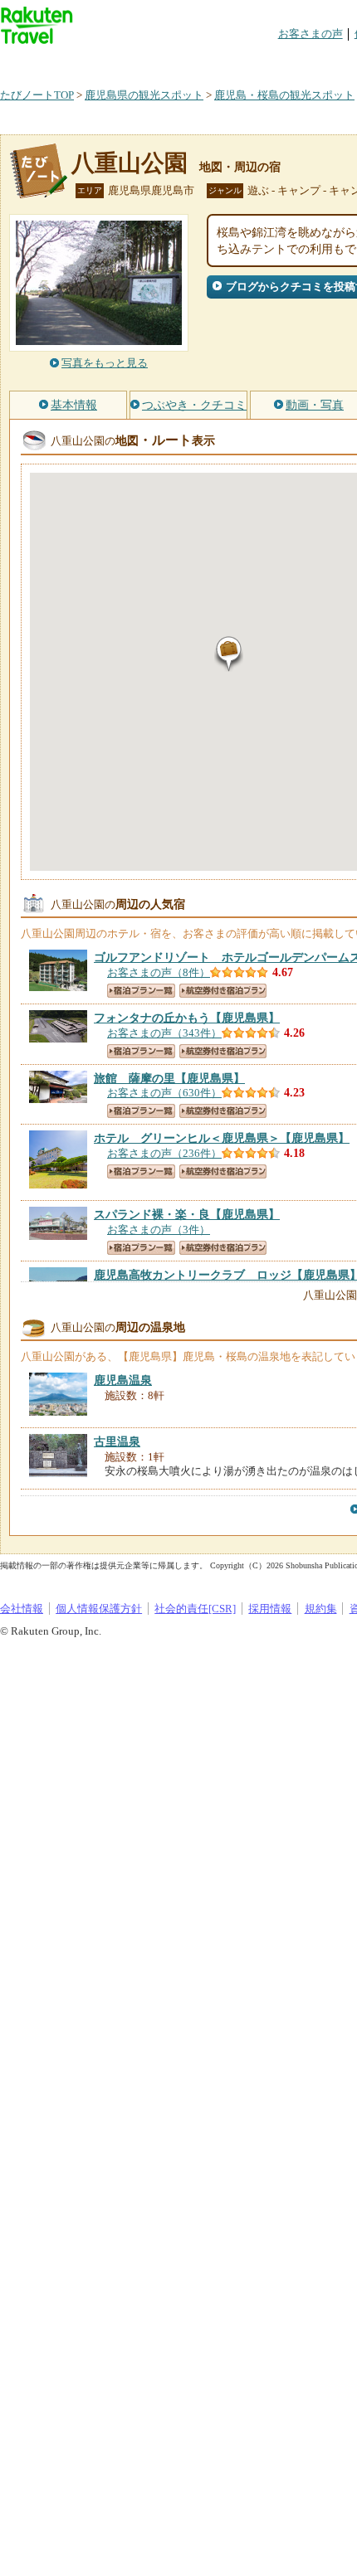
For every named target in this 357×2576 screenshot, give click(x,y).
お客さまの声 (311, 34)
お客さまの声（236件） (164, 1153)
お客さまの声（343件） (164, 1033)
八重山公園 (130, 163)
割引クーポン (262, 62)
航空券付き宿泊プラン (223, 991)
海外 (126, 62)
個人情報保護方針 (99, 1609)
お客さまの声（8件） (159, 972)
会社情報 (22, 1609)
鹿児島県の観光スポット (144, 95)
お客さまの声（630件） (164, 1093)
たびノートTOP (37, 95)
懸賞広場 (194, 62)
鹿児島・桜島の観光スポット (284, 95)
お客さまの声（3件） (159, 1230)
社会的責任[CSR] (195, 1609)
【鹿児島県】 (187, 1018)
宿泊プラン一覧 (141, 991)
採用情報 (270, 1609)
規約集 (321, 1609)
